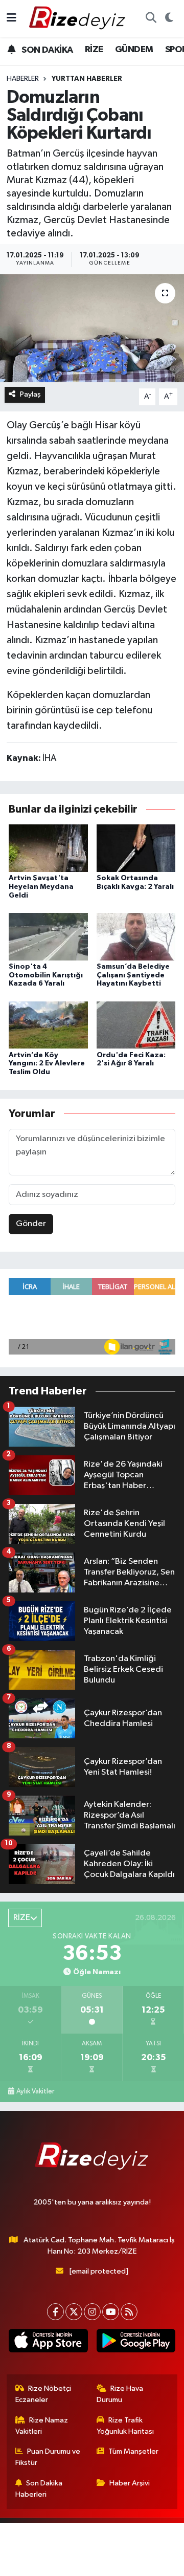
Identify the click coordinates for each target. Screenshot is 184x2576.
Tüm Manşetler (133, 2451)
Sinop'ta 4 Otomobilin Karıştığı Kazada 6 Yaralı (46, 975)
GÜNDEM (134, 50)
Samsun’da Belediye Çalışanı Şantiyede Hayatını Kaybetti (133, 975)
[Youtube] (111, 2312)
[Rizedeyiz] (79, 18)
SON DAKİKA (46, 50)
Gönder (31, 1224)
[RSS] (129, 2312)
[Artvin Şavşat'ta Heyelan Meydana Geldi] (48, 848)
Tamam (127, 2563)
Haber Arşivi (130, 2483)
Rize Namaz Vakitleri (42, 2426)
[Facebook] (55, 2312)
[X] (74, 2312)
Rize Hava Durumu (120, 2394)
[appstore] (48, 2343)
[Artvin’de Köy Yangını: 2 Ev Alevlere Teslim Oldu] (48, 1025)
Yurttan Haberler (87, 79)
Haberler (23, 79)
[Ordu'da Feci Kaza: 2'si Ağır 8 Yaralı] (136, 1025)
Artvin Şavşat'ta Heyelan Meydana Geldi (41, 887)
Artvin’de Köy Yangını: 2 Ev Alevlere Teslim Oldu (47, 1064)
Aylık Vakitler (35, 2091)
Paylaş (30, 394)
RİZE (94, 50)
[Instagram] (92, 2312)
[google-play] (136, 2343)
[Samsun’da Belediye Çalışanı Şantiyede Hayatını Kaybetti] (136, 936)
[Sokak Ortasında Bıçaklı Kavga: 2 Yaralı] (136, 848)
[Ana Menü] (11, 18)
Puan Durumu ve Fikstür (48, 2457)
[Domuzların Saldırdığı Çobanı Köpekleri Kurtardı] (92, 328)
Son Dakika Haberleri (39, 2489)
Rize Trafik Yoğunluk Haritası (125, 2426)
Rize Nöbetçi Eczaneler (43, 2394)
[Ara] (151, 18)
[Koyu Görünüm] (169, 18)
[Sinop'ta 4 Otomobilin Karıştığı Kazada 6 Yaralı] (48, 936)
